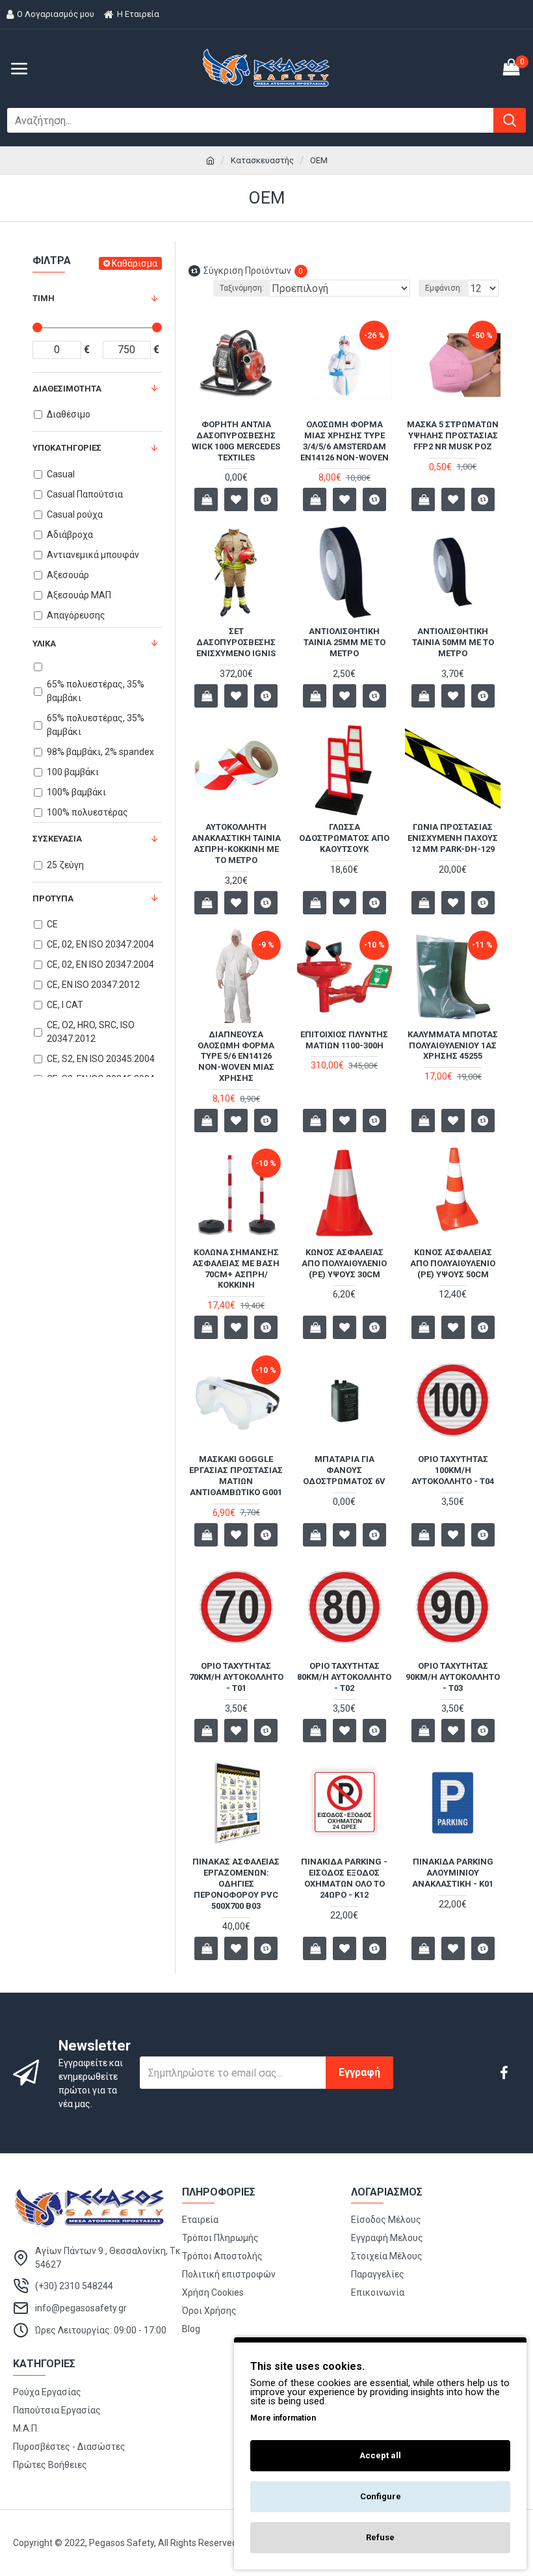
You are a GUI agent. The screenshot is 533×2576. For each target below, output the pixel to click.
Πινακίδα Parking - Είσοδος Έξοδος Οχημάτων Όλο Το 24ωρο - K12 (344, 1878)
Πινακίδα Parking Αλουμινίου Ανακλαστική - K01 (453, 1873)
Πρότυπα (53, 898)
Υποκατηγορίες (67, 448)
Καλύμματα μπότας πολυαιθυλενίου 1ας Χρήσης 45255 (453, 1045)
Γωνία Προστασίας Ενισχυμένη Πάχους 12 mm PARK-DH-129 (453, 838)
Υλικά (44, 644)
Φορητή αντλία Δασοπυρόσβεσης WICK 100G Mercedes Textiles (236, 441)
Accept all (380, 2455)
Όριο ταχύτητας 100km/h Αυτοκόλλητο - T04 (453, 1470)
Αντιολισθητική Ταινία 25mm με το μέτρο (344, 642)
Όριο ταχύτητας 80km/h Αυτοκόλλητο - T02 (344, 1677)
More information (283, 2418)
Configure (381, 2496)
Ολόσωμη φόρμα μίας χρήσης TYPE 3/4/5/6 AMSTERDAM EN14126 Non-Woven (344, 441)
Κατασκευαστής (262, 160)
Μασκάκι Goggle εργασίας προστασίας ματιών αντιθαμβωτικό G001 (236, 1476)
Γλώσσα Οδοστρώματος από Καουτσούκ (344, 838)
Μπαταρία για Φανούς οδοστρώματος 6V (344, 1470)
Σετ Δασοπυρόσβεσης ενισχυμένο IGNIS (236, 642)
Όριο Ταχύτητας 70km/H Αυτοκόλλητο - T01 (236, 1677)
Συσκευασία (57, 839)
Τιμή (44, 298)
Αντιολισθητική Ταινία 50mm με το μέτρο (453, 642)
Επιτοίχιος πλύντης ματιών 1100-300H (344, 1040)
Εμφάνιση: (444, 288)
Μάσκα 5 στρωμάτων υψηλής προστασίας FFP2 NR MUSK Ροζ (453, 435)
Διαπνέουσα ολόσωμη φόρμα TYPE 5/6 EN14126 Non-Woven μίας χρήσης (236, 1056)
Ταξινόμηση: (242, 288)
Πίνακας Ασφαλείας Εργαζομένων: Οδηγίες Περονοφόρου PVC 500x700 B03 (236, 1884)
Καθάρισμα (135, 263)
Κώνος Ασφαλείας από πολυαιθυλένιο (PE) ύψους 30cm (344, 1263)
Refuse (380, 2537)
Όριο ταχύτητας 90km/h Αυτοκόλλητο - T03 (453, 1677)
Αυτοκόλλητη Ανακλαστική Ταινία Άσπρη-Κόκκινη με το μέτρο (236, 843)
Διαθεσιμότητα (67, 389)
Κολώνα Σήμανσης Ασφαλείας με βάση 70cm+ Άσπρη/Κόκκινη (236, 1269)
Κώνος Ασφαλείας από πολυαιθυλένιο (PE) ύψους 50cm (453, 1263)
